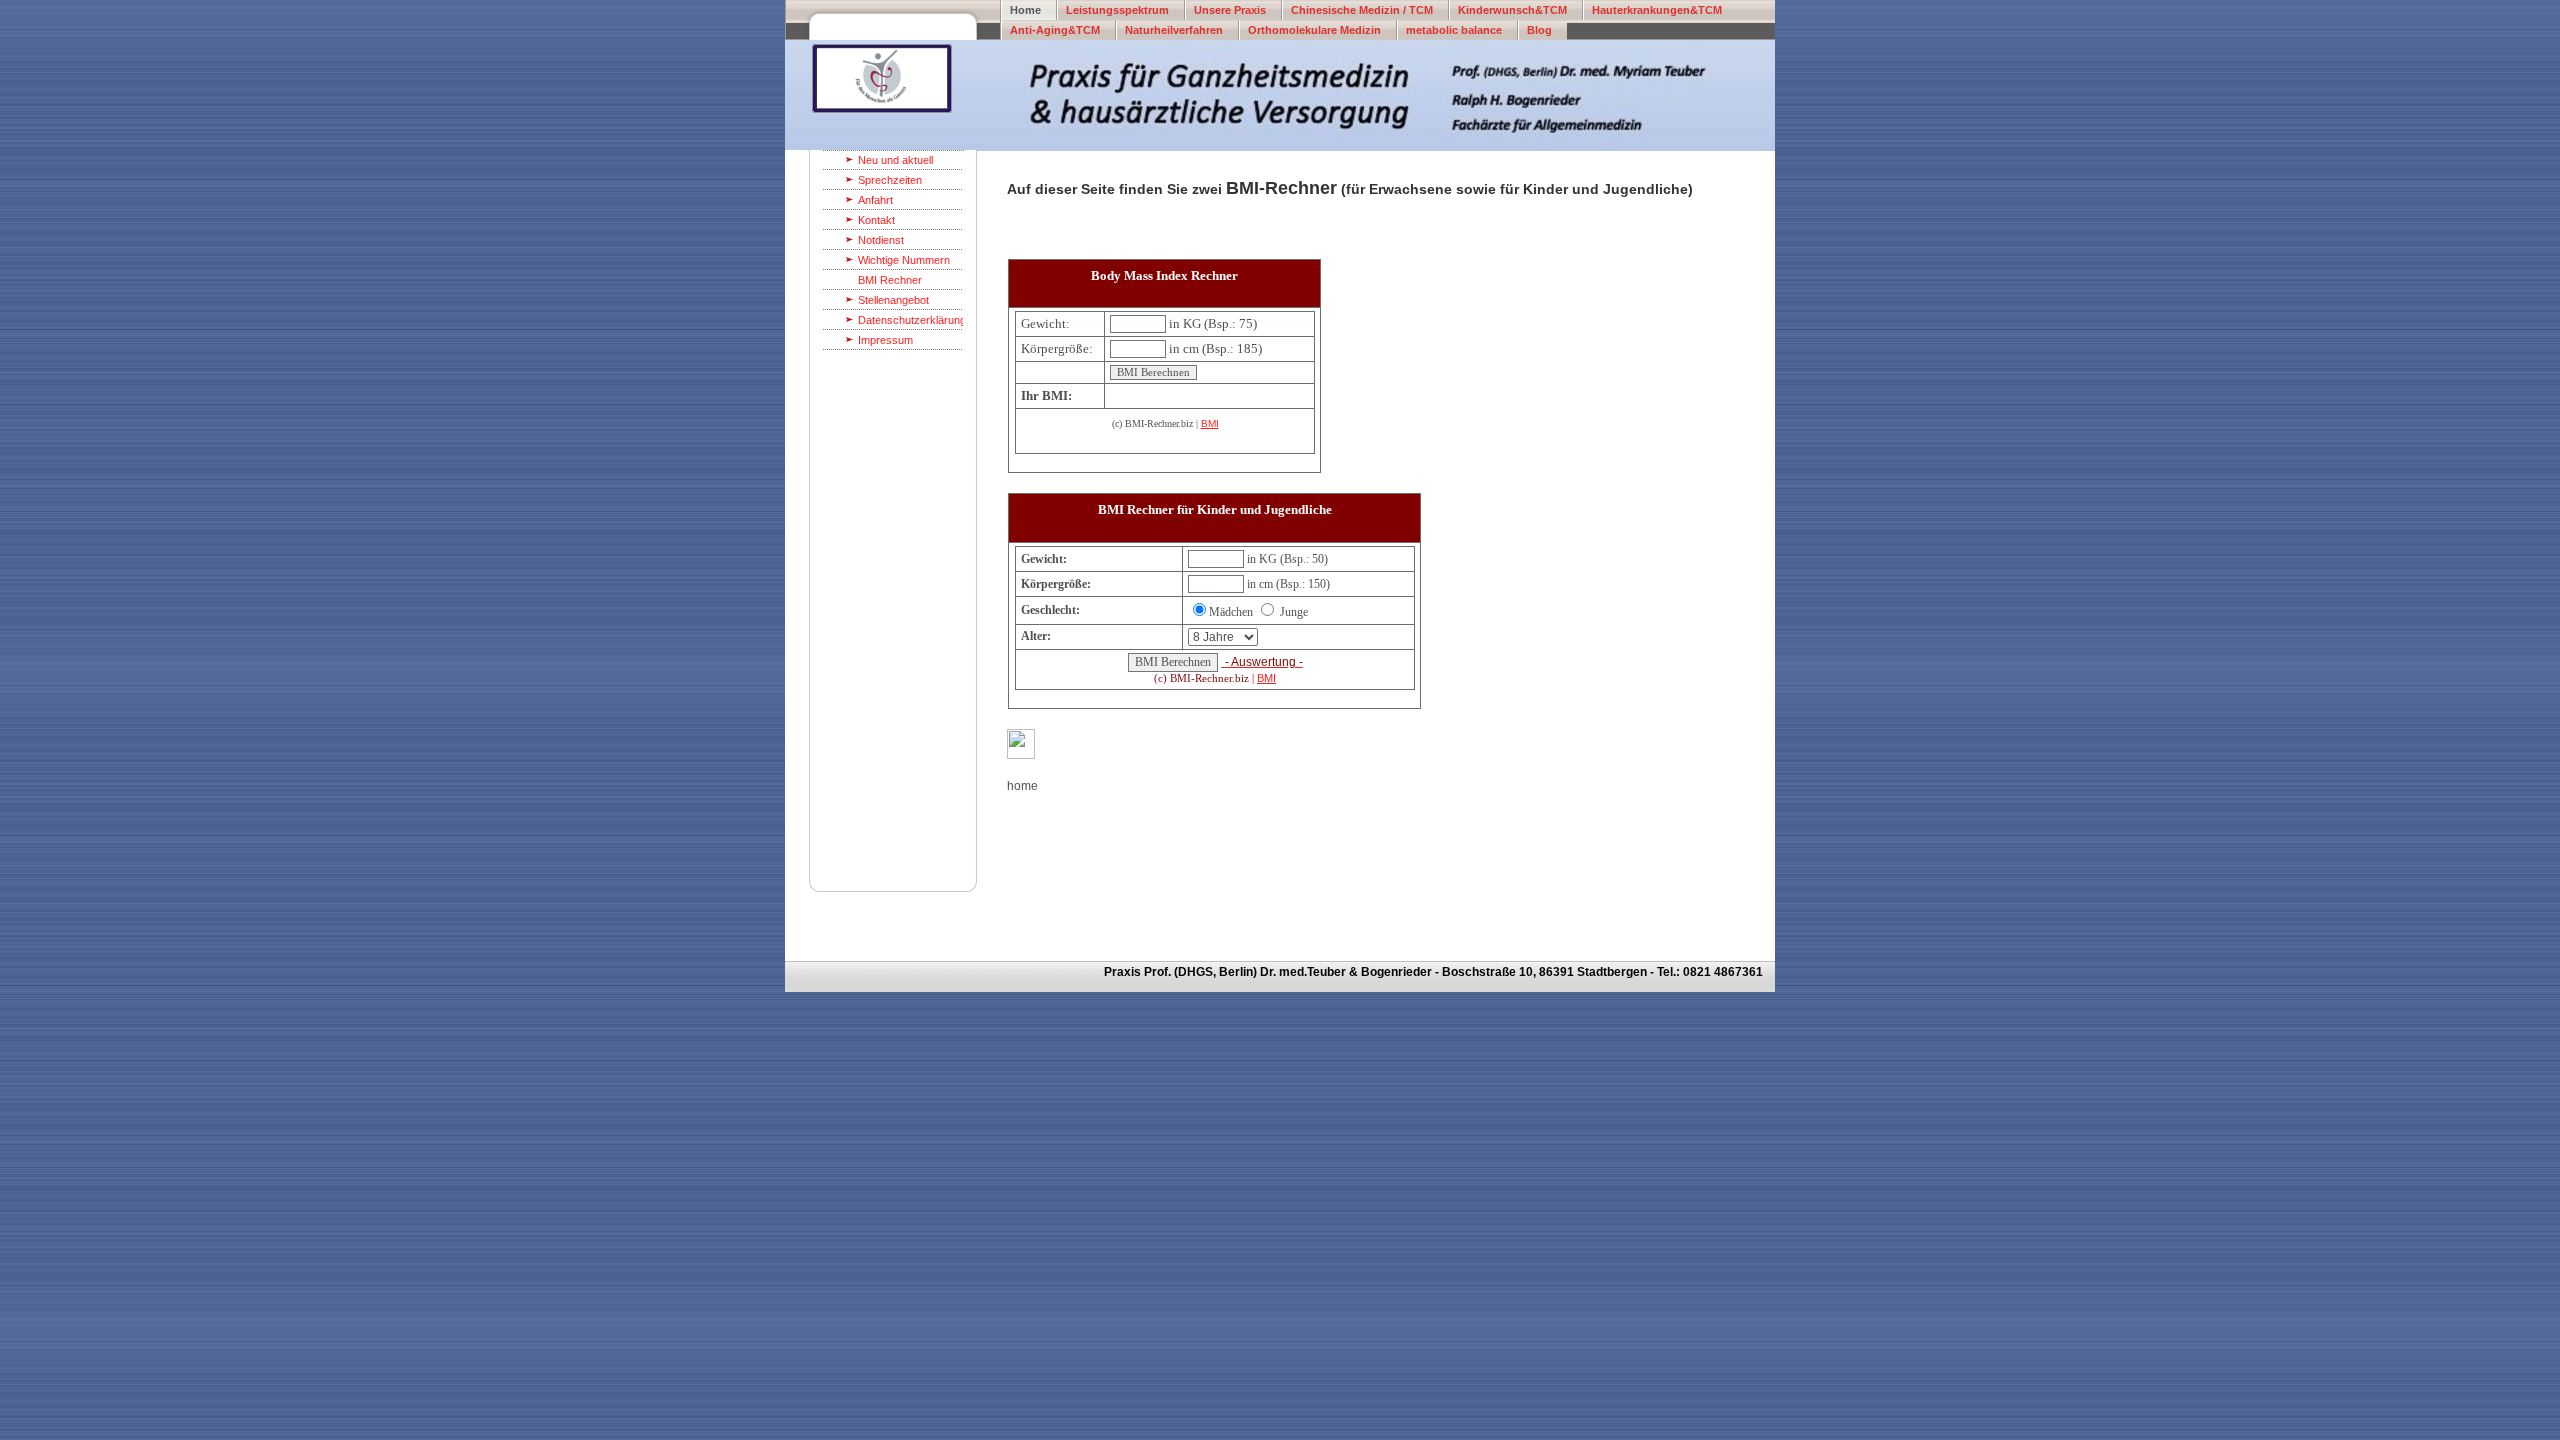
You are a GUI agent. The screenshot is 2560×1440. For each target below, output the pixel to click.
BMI (1210, 423)
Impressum (885, 340)
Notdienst (881, 240)
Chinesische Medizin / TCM (1362, 10)
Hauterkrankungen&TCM (1657, 10)
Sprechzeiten (890, 180)
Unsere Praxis (1230, 10)
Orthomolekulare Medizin (1314, 30)
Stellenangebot (893, 300)
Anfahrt (875, 200)
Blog (1539, 30)
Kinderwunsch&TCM (1512, 10)
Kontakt (876, 220)
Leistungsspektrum (1117, 10)
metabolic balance (1454, 30)
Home (1025, 10)
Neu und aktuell (895, 160)
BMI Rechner (890, 280)
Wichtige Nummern (904, 260)
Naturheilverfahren (1174, 30)
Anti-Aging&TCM (1055, 30)
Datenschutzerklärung (910, 320)
